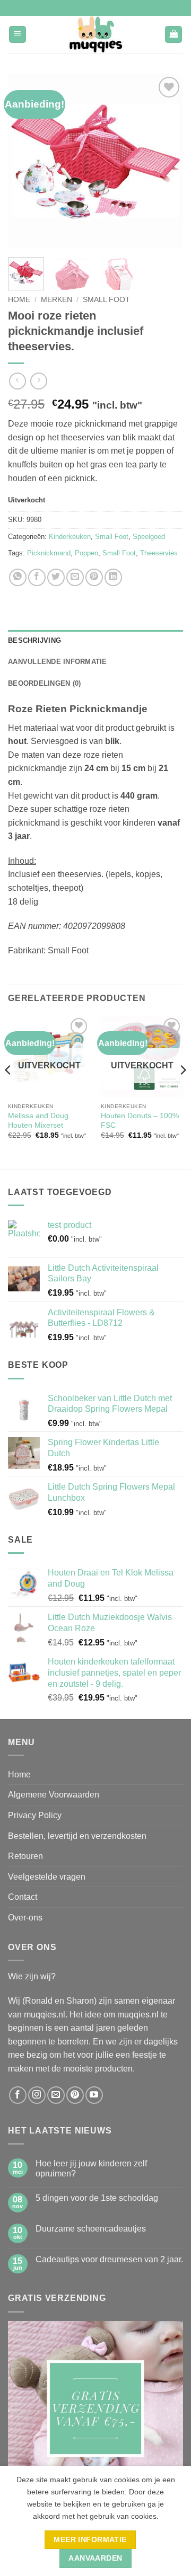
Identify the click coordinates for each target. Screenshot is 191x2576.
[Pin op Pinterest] (94, 577)
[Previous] (25, 162)
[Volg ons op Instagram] (37, 2095)
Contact (23, 1897)
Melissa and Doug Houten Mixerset (38, 1121)
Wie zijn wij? (32, 1976)
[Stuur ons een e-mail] (56, 2095)
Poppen (86, 553)
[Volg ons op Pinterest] (75, 2095)
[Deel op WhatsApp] (18, 577)
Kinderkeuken (70, 537)
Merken (57, 300)
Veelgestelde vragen (47, 1877)
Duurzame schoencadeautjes (91, 2229)
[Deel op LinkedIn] (113, 577)
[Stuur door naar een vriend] (75, 577)
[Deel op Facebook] (37, 577)
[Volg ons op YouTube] (94, 2095)
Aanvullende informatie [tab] (58, 662)
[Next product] (17, 381)
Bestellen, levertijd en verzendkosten (77, 1836)
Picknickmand (49, 553)
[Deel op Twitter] (56, 577)
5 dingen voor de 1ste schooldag (97, 2198)
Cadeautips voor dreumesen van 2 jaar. (109, 2259)
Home (19, 300)
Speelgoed (149, 537)
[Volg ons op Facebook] (18, 2095)
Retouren (25, 1856)
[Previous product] (38, 381)
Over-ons (25, 1918)
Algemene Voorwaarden (54, 1795)
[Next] (166, 162)
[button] (18, 35)
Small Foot (106, 300)
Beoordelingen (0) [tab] (44, 683)
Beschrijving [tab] (34, 640)
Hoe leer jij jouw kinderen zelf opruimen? (91, 2168)
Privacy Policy (35, 1815)
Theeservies (159, 553)
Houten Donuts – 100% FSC (140, 1121)
